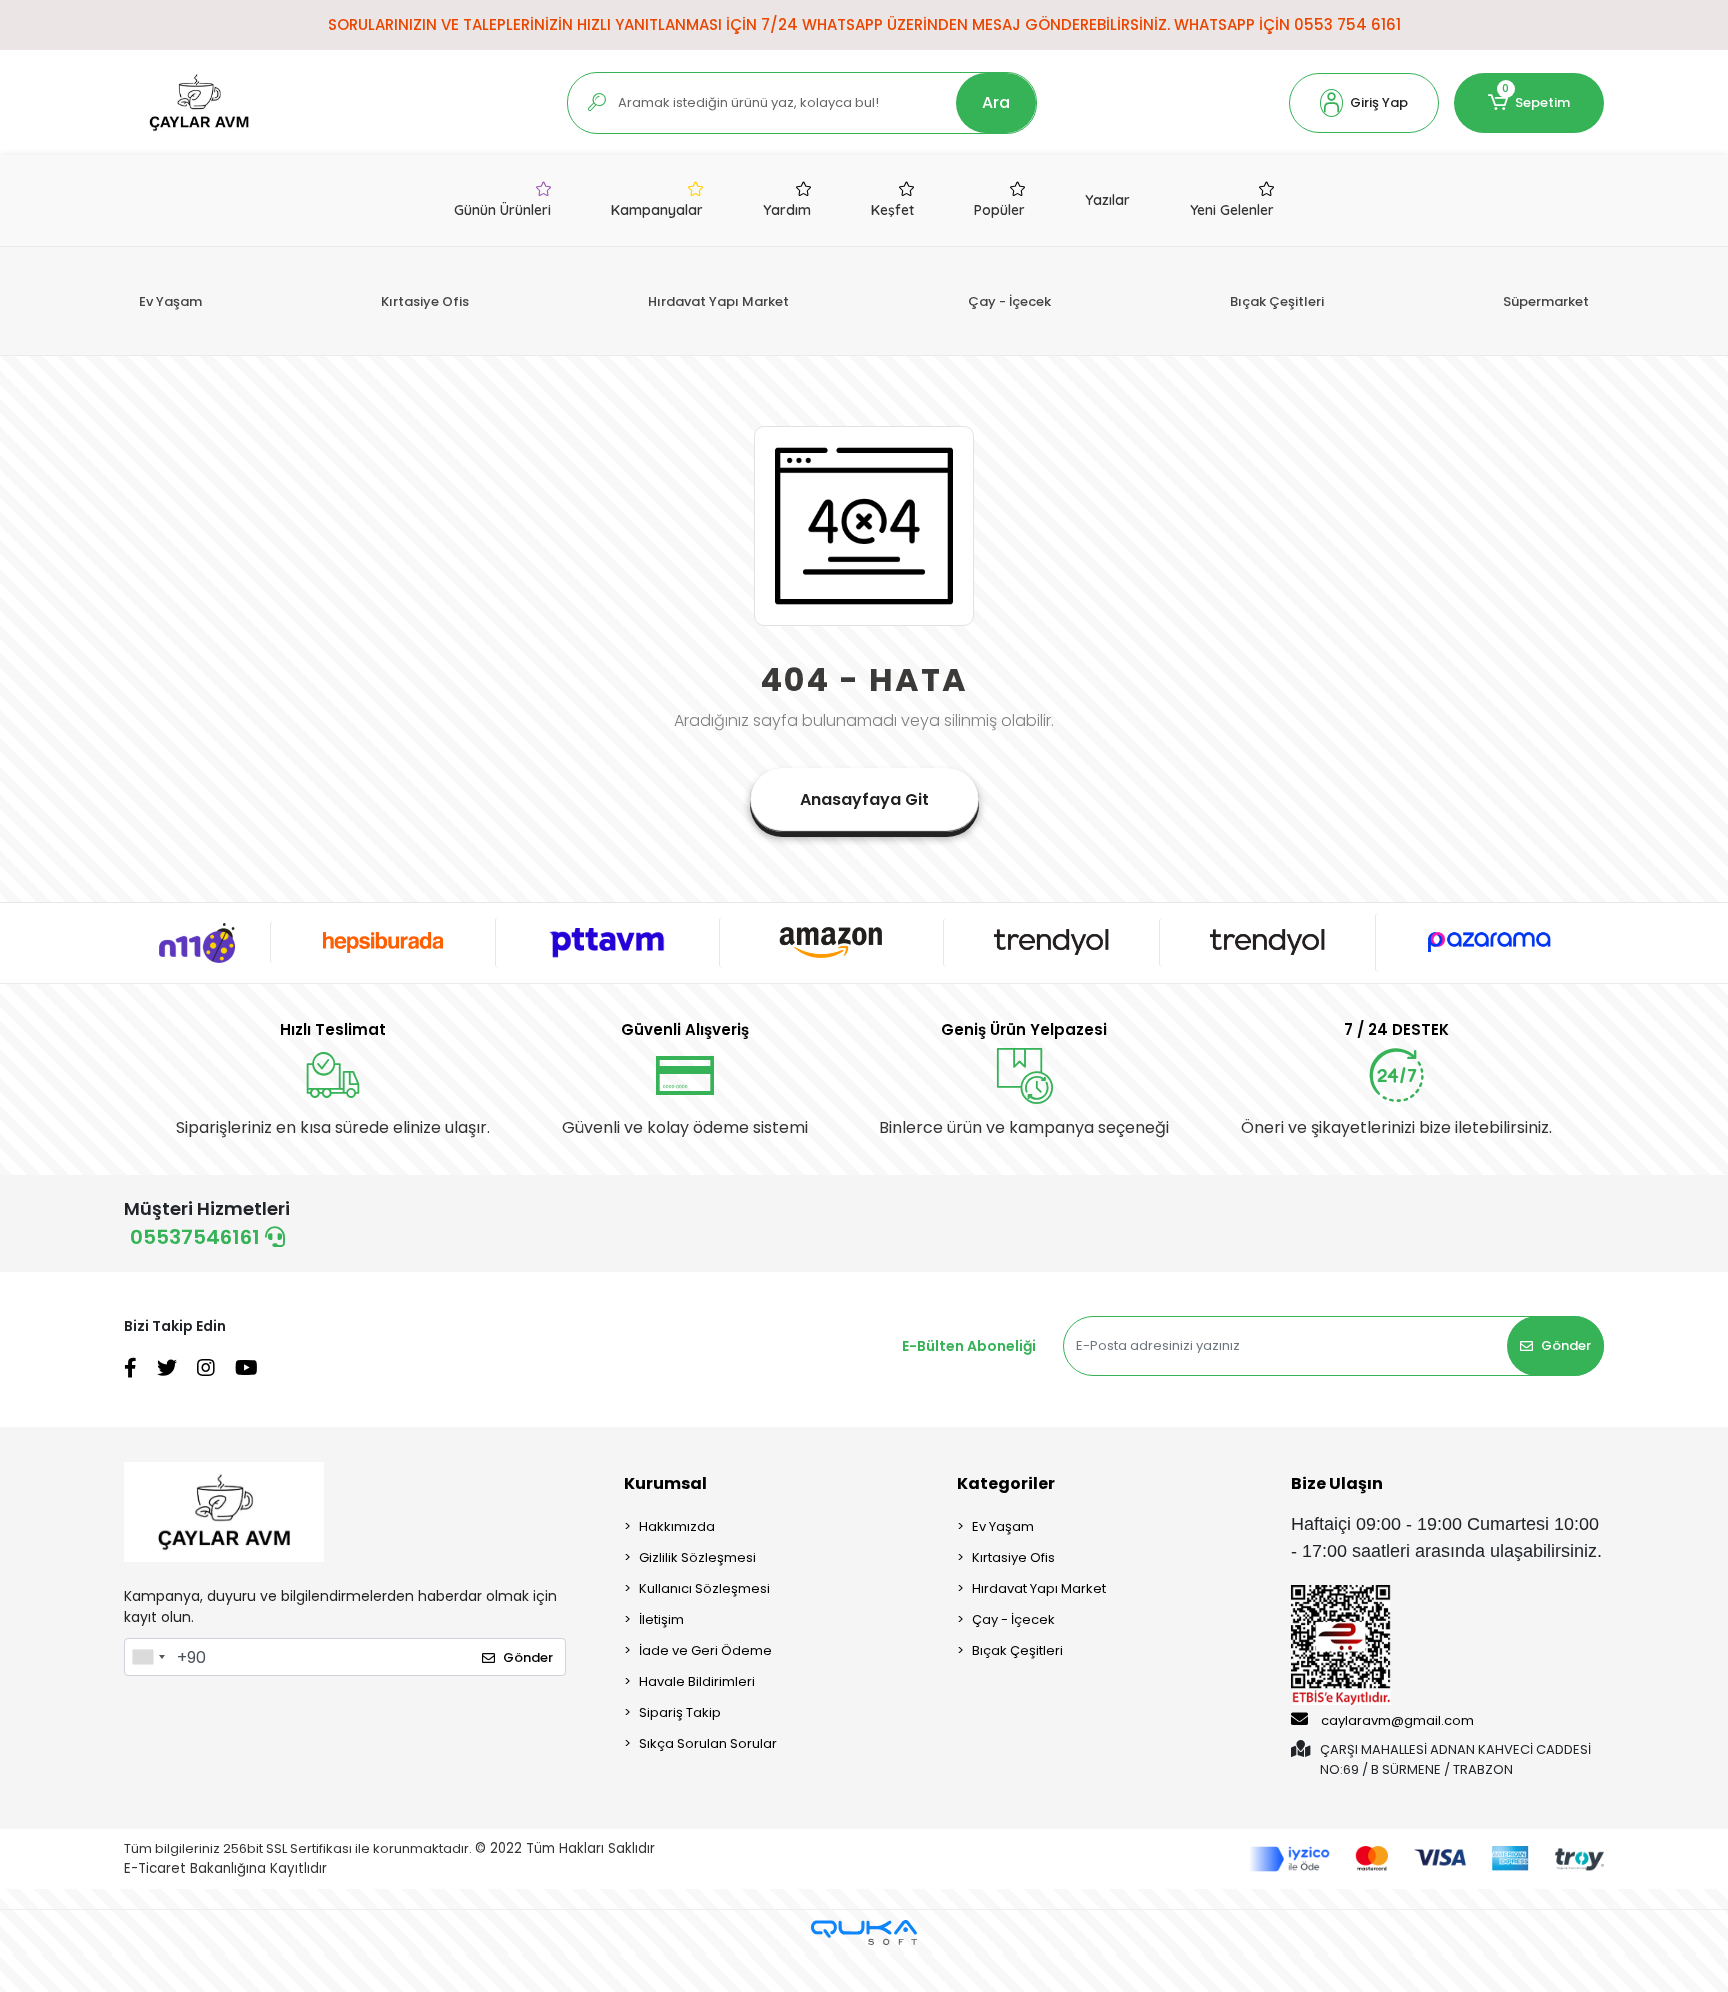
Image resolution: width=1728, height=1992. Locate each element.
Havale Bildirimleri (697, 1681)
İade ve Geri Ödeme (705, 1650)
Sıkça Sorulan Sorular (708, 1743)
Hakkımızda (677, 1526)
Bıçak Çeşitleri (1277, 301)
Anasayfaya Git (864, 799)
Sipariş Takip (680, 1712)
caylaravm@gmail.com (1397, 1720)
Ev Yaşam (170, 301)
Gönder (1566, 1345)
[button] (1364, 103)
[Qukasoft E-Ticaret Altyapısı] (864, 1932)
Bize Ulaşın (1337, 1483)
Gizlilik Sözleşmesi (697, 1557)
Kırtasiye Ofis (425, 301)
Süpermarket (1546, 301)
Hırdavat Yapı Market (718, 301)
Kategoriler (1006, 1483)
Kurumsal (665, 1483)
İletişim (661, 1619)
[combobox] (148, 1657)
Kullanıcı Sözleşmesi (704, 1588)
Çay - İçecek (1009, 301)
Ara (996, 102)
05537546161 (197, 1237)
